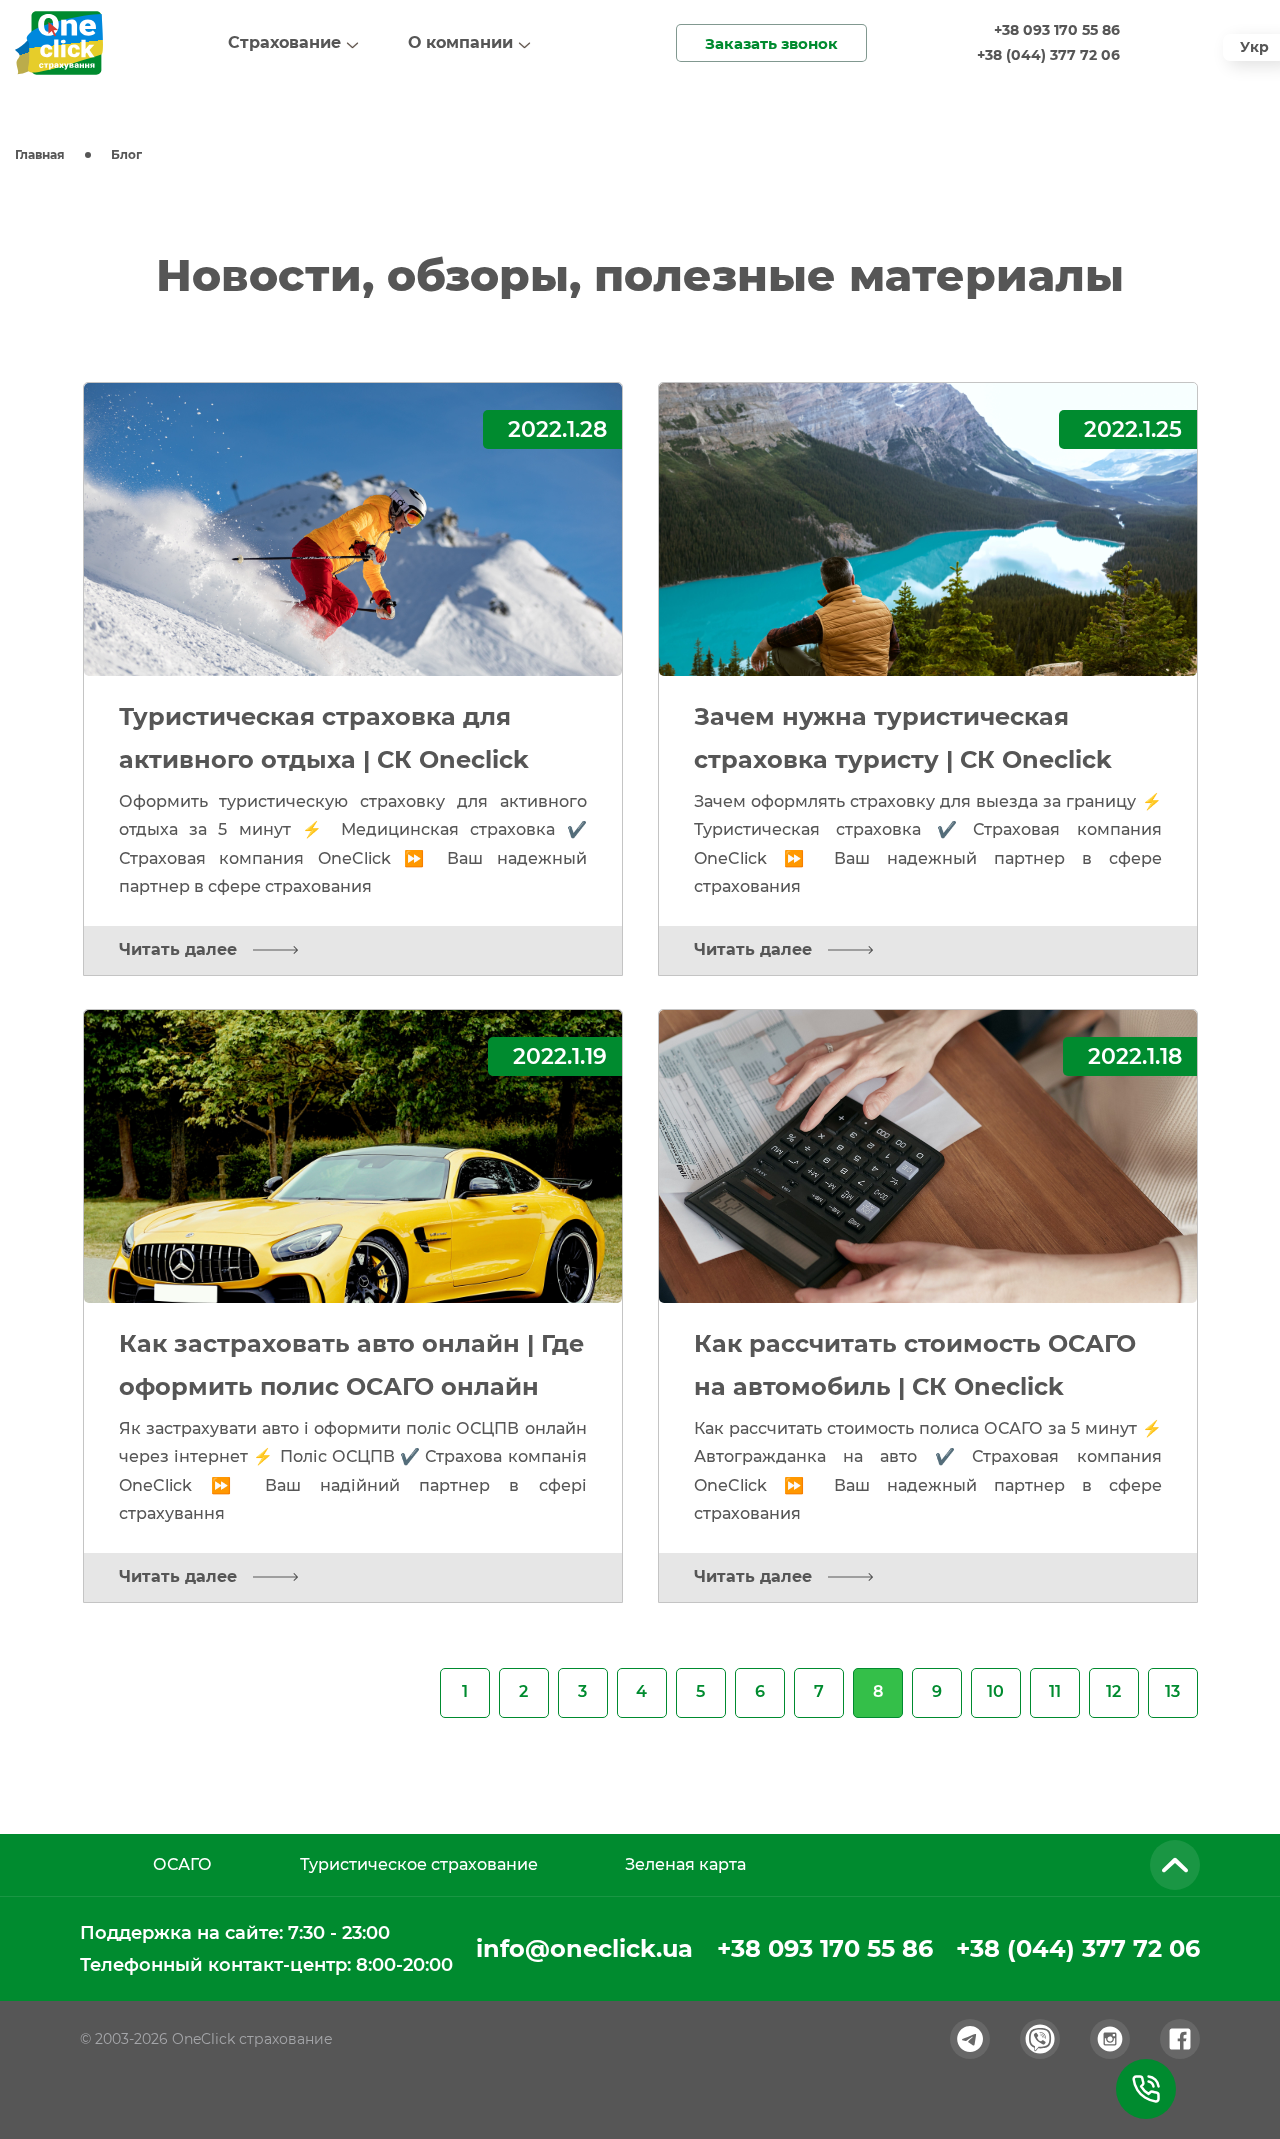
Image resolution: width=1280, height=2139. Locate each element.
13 (1172, 1691)
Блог (126, 154)
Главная (40, 154)
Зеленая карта (685, 1864)
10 (995, 1691)
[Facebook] (1180, 2039)
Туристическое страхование (419, 1864)
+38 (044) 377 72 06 (1048, 55)
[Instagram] (1110, 2039)
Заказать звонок (771, 43)
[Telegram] (970, 2039)
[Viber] (1040, 2039)
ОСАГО (182, 1864)
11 (1055, 1691)
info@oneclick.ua (584, 1948)
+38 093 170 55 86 (1057, 30)
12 (1113, 1691)
